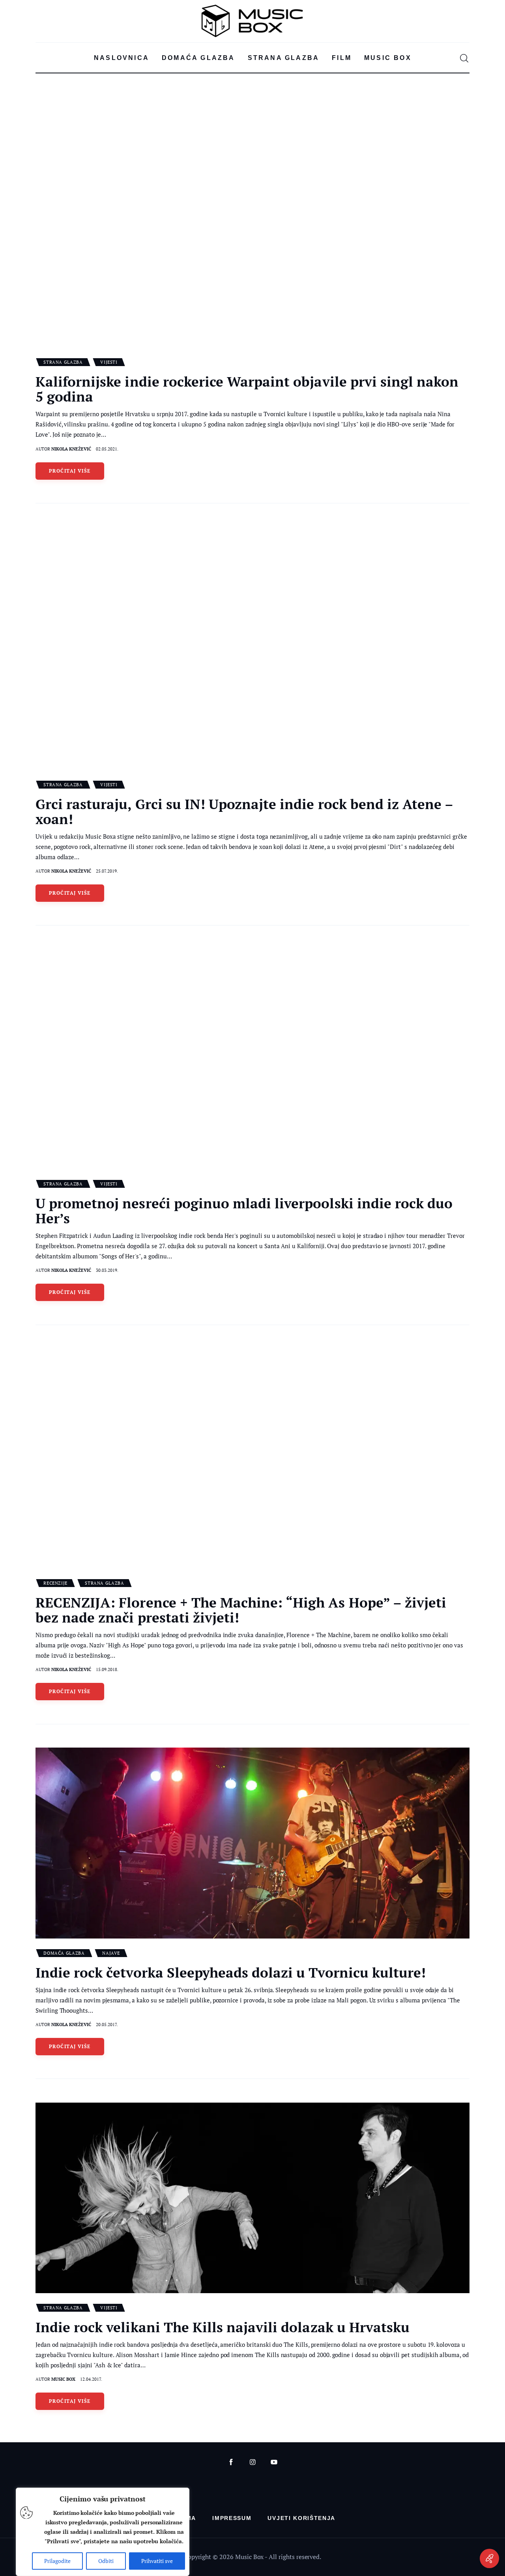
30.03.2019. (107, 1270)
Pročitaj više (70, 471)
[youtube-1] (274, 2462)
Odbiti (106, 2561)
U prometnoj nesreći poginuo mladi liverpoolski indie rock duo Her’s (244, 1211)
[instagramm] (253, 2462)
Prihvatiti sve (157, 2561)
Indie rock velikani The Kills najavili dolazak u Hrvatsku (223, 2327)
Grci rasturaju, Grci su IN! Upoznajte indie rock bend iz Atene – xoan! (244, 811)
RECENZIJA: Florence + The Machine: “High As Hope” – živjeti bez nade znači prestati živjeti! (241, 1610)
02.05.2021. (107, 449)
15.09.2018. (107, 1669)
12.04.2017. (91, 2379)
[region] (103, 2532)
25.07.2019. (107, 871)
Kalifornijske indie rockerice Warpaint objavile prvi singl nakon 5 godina (247, 389)
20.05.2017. (107, 2025)
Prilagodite (57, 2561)
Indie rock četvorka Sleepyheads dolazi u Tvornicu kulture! (231, 1972)
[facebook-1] (231, 2462)
